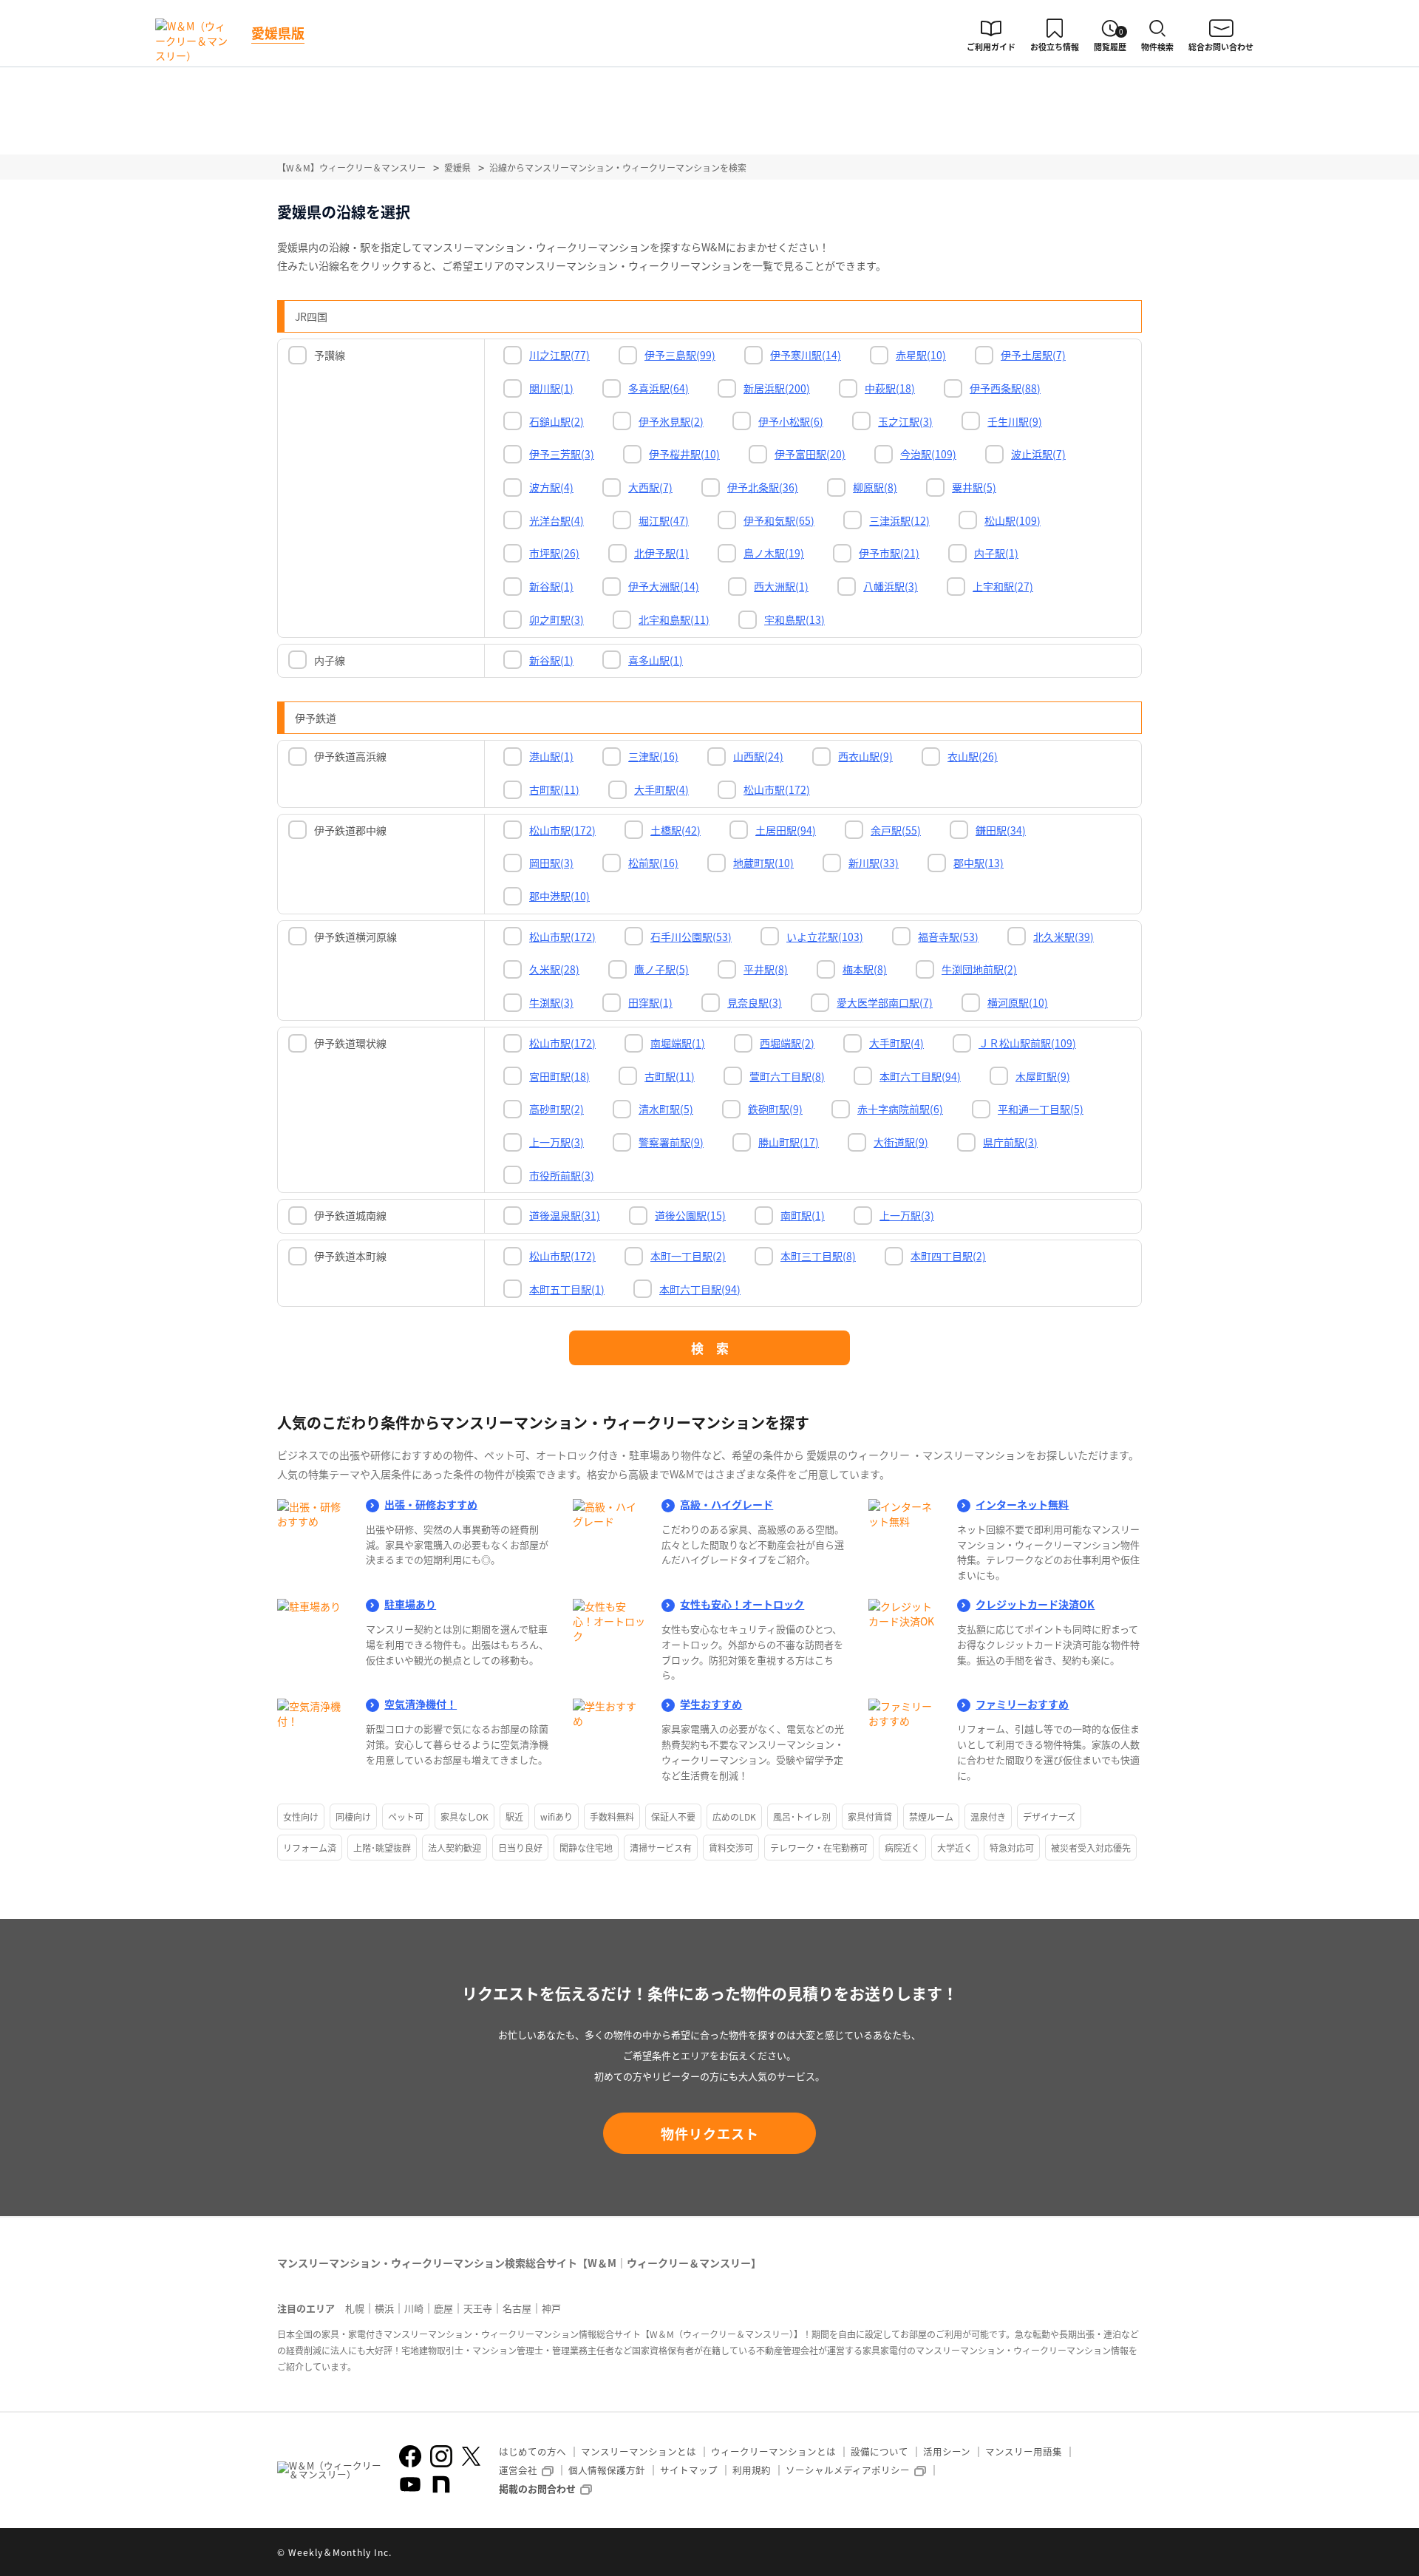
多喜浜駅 (659, 388)
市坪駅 (554, 553)
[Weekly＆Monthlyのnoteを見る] (441, 2484)
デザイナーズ (1049, 1817)
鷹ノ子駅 (661, 969)
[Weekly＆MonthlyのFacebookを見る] (410, 2456)
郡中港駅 (559, 896)
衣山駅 (973, 756)
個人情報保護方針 (607, 2470)
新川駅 (874, 863)
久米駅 (554, 969)
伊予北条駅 (763, 487)
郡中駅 (979, 863)
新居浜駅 (777, 388)
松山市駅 (777, 789)
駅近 (514, 1817)
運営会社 (518, 2470)
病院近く (902, 1848)
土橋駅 (676, 830)
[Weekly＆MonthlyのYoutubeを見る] (410, 2484)
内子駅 (996, 553)
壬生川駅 (1015, 421)
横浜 (384, 2308)
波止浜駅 (1038, 454)
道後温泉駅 (565, 1215)
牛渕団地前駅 (979, 969)
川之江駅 (559, 355)
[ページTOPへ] (1131, 2554)
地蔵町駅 (763, 863)
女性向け (301, 1817)
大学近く (955, 1848)
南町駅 (803, 1215)
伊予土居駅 (1033, 355)
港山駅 (551, 756)
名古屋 (517, 2308)
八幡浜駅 (891, 586)
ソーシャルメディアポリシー (848, 2470)
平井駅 (766, 969)
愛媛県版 (278, 33)
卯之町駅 (557, 619)
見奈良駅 (755, 1002)
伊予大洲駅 (664, 586)
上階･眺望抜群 (382, 1848)
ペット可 (406, 1817)
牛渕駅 (551, 1002)
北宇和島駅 (674, 619)
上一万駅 (557, 1142)
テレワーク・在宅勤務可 (819, 1848)
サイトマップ (689, 2470)
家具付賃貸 (870, 1817)
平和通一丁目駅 (1041, 1109)
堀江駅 (664, 520)
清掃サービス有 (661, 1848)
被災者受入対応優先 (1091, 1848)
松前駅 (653, 863)
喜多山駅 (656, 660)
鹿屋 (443, 2308)
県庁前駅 (1010, 1142)
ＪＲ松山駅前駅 (1027, 1043)
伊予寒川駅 (806, 355)
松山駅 (1013, 520)
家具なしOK (465, 1817)
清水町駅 (666, 1109)
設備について (879, 2451)
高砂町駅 (557, 1109)
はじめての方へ (532, 2451)
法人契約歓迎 (455, 1848)
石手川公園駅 (691, 937)
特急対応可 (1012, 1848)
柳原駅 (875, 487)
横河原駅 (1018, 1002)
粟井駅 (974, 487)
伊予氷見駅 (671, 421)
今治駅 (928, 454)
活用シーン (947, 2451)
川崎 (414, 2308)
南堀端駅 (678, 1043)
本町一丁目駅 (688, 1256)
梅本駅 (865, 969)
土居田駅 (786, 830)
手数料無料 (612, 1817)
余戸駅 (896, 830)
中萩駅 (890, 388)
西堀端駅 (787, 1043)
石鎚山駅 (557, 421)
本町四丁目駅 (948, 1256)
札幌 (355, 2308)
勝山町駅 (789, 1142)
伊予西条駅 (1005, 388)
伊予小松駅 (791, 421)
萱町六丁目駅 (787, 1076)
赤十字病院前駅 (900, 1109)
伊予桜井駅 (684, 454)
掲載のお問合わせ (537, 2488)
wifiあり (557, 1817)
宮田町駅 (559, 1076)
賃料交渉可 (731, 1848)
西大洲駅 (781, 586)
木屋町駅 (1043, 1076)
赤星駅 (921, 355)
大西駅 (650, 487)
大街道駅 (901, 1142)
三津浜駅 (899, 520)
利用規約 (752, 2470)
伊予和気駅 (779, 520)
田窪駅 (650, 1002)
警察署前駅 (671, 1142)
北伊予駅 (661, 553)
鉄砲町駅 (775, 1109)
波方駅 (551, 487)
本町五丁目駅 (567, 1289)
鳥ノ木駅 (774, 553)
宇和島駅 (794, 619)
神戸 (551, 2308)
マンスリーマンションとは (639, 2451)
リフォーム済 (310, 1848)
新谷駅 (551, 586)
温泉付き (988, 1817)
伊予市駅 (889, 553)
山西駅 (758, 756)
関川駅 (551, 388)
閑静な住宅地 (586, 1848)
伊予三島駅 (680, 355)
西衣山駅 (865, 756)
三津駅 (653, 756)
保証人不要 (673, 1817)
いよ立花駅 (825, 937)
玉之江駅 (905, 421)
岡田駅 (551, 863)
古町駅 (554, 789)
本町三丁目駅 (818, 1256)
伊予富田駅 (810, 454)
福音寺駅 (948, 937)
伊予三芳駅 (562, 454)
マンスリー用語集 (1024, 2451)
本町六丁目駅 (920, 1076)
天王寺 (478, 2308)
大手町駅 (661, 789)
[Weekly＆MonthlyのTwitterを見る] (471, 2456)
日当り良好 (520, 1848)
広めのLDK (734, 1817)
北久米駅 (1064, 937)
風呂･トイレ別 (802, 1817)
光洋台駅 (557, 520)
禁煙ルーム (931, 1817)
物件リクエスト (710, 2133)
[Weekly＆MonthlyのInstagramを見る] (441, 2456)
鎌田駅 (1001, 830)
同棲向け (353, 1817)
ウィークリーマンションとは (773, 2451)
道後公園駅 (690, 1215)
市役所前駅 (562, 1175)
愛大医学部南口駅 (885, 1002)
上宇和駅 (1003, 586)
